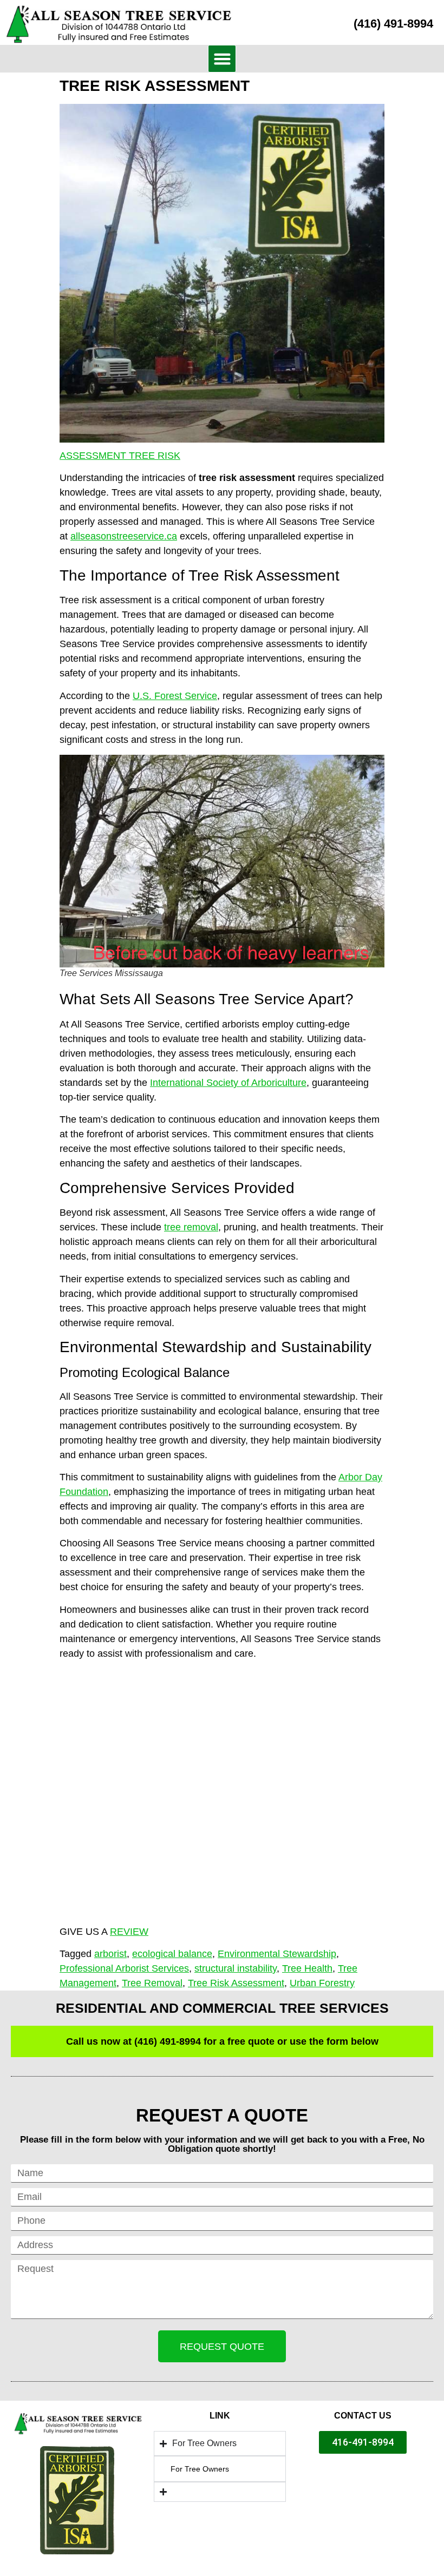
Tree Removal (152, 1983)
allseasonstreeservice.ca (124, 536)
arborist (110, 1954)
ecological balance (172, 1954)
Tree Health (307, 1968)
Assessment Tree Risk (120, 456)
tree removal (191, 1227)
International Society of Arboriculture (228, 1083)
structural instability (236, 1968)
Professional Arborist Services (124, 1968)
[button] (222, 59)
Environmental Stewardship (277, 1954)
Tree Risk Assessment (236, 1983)
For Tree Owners (200, 2469)
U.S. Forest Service (175, 696)
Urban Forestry (322, 1983)
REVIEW (129, 1932)
